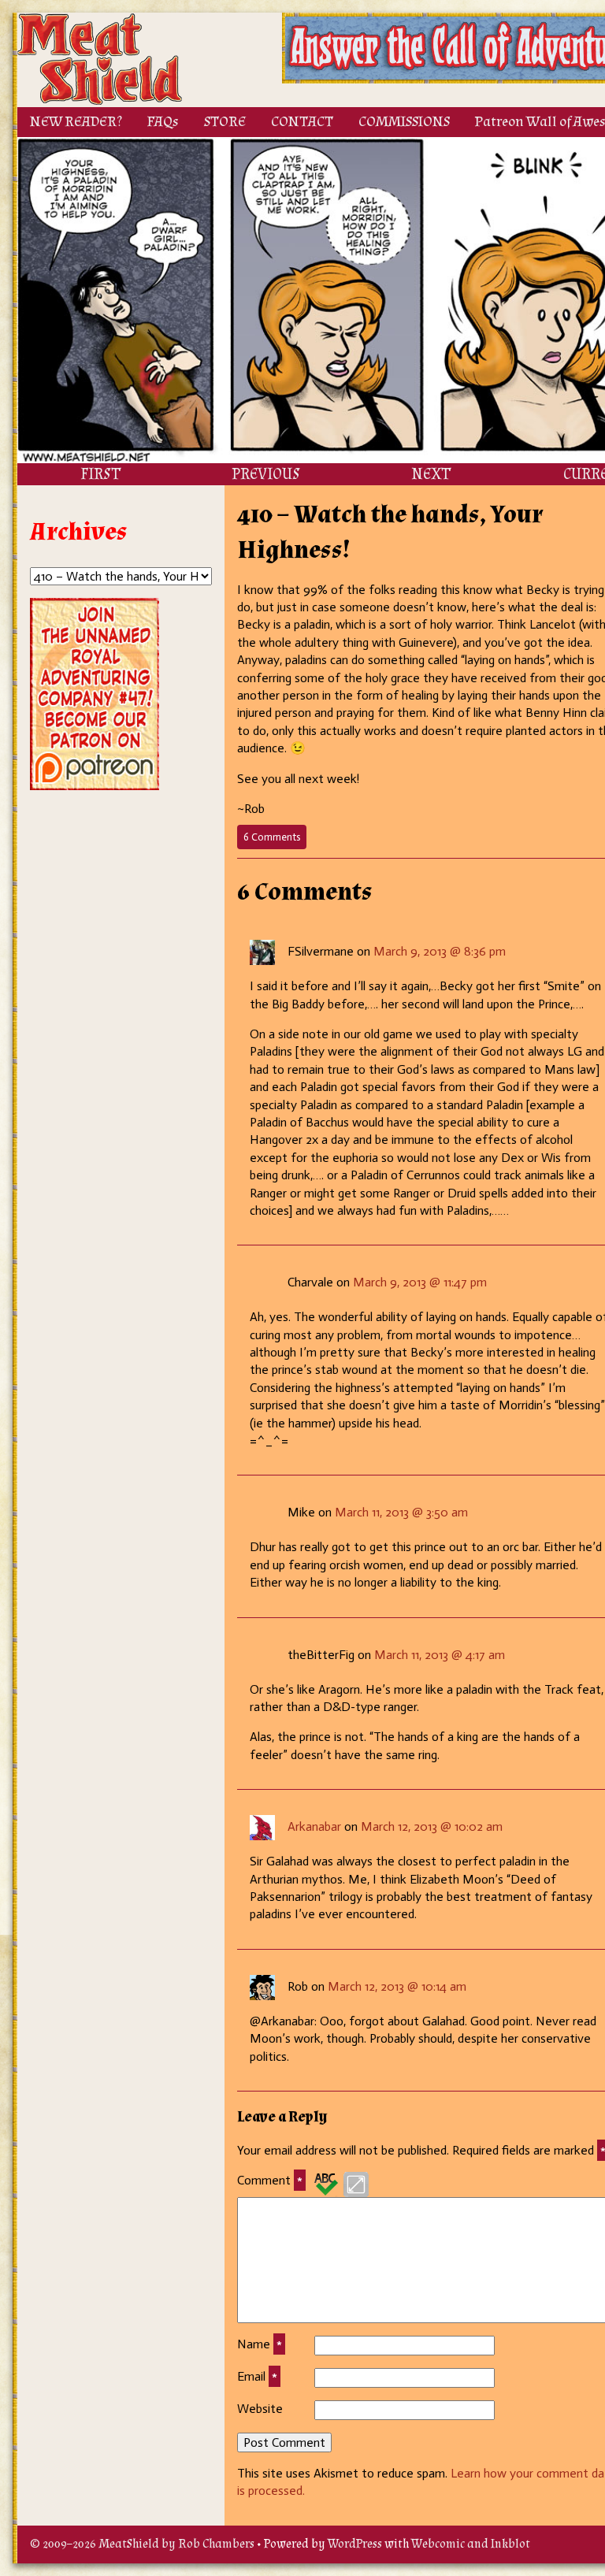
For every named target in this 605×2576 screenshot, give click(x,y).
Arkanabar (314, 1826)
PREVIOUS (266, 474)
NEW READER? (76, 122)
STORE (225, 122)
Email (257, 2376)
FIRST (100, 474)
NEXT (431, 474)
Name (260, 2344)
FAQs (163, 122)
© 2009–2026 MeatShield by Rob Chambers (142, 2544)
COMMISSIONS (404, 122)
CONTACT (302, 122)
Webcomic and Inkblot (471, 2544)
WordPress (355, 2544)
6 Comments (275, 840)
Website (260, 2409)
